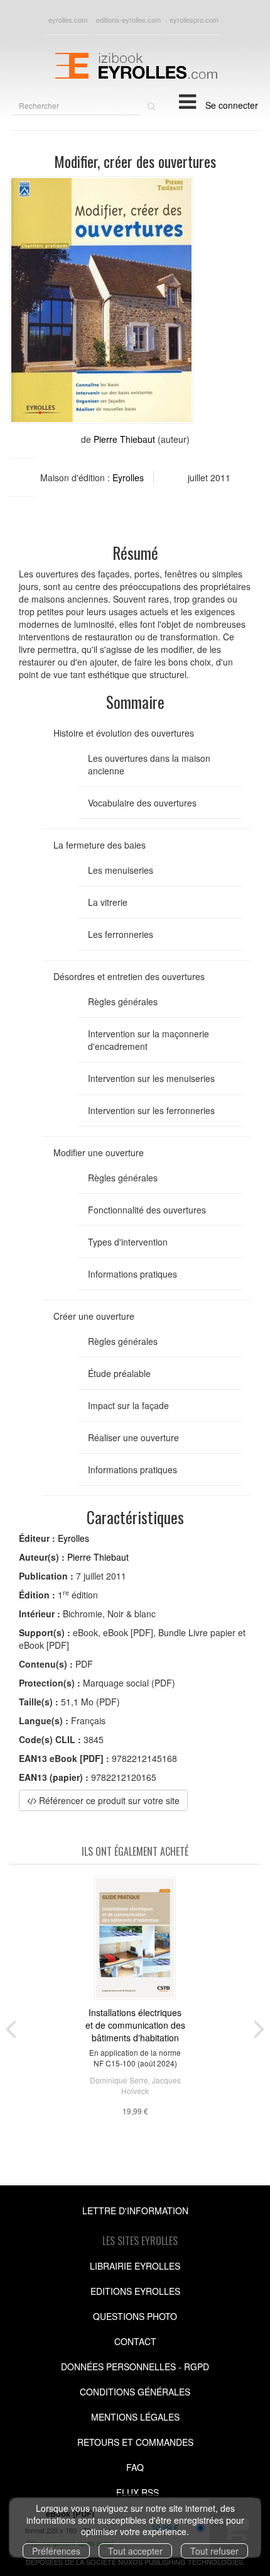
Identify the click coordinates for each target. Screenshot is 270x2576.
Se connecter (232, 105)
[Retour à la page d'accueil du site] (135, 64)
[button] (101, 300)
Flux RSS (138, 2492)
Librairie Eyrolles (135, 2266)
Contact (135, 2341)
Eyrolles (128, 477)
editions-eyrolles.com (128, 20)
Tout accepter (135, 2551)
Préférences (56, 2551)
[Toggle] (187, 101)
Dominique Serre (119, 2080)
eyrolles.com (68, 20)
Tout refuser (214, 2551)
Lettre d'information (135, 2211)
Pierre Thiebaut (124, 439)
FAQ (135, 2467)
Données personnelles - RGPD (135, 2367)
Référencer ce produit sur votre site (108, 1800)
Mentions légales (135, 2417)
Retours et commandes (135, 2442)
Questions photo (135, 2316)
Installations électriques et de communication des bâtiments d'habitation (135, 2025)
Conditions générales (135, 2392)
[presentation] (11, 2026)
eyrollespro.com (194, 20)
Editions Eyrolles (135, 2291)
